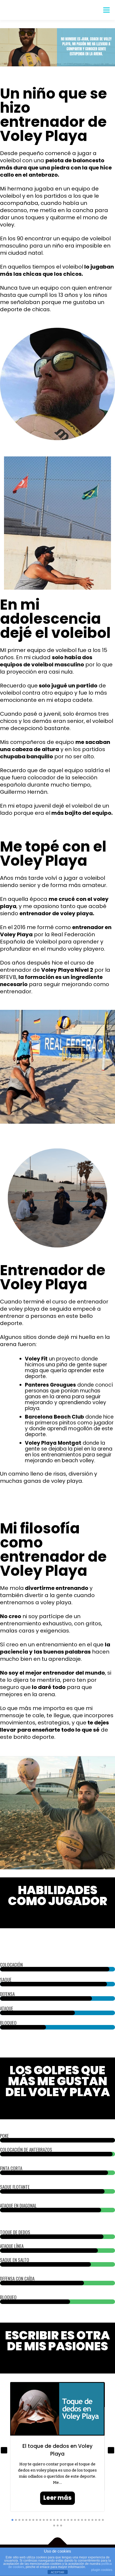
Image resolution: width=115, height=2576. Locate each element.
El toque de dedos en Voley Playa (57, 2450)
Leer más (57, 2498)
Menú (106, 10)
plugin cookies (102, 2570)
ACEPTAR (57, 2572)
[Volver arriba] (58, 2545)
